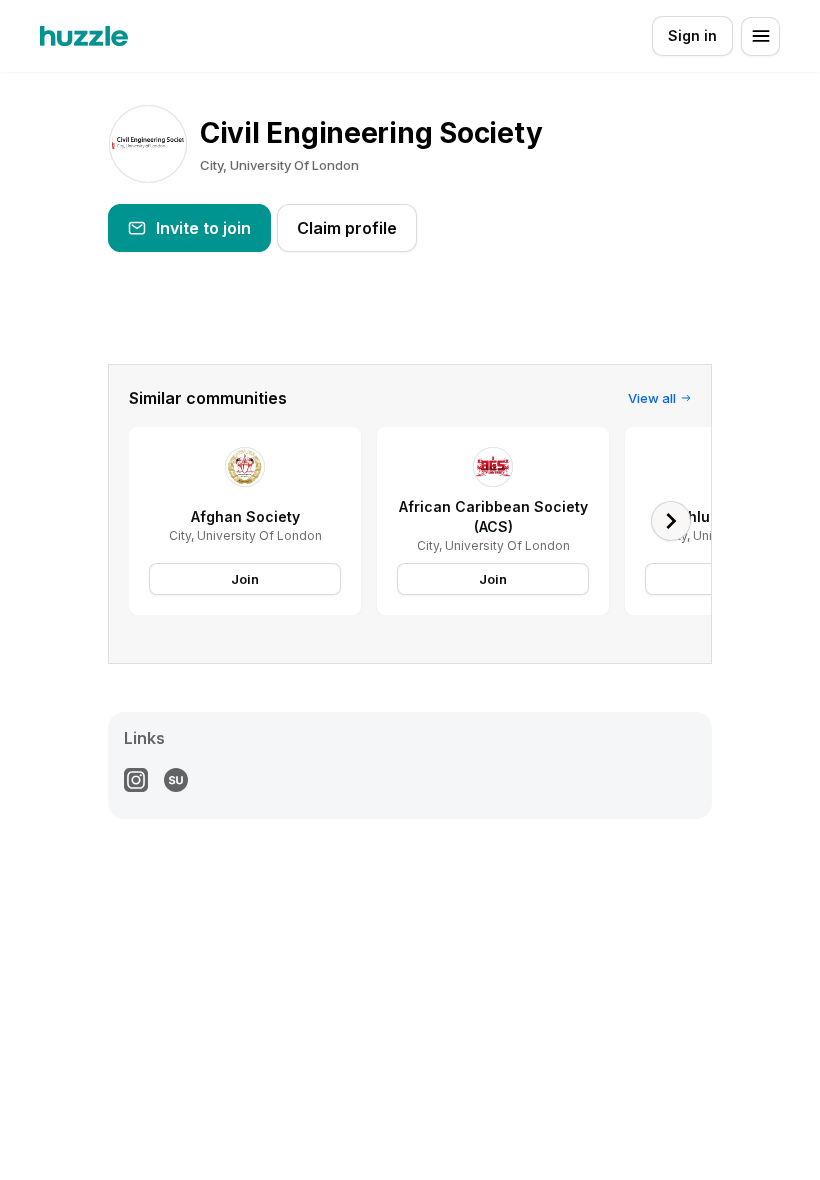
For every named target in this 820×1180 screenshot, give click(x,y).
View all (652, 398)
